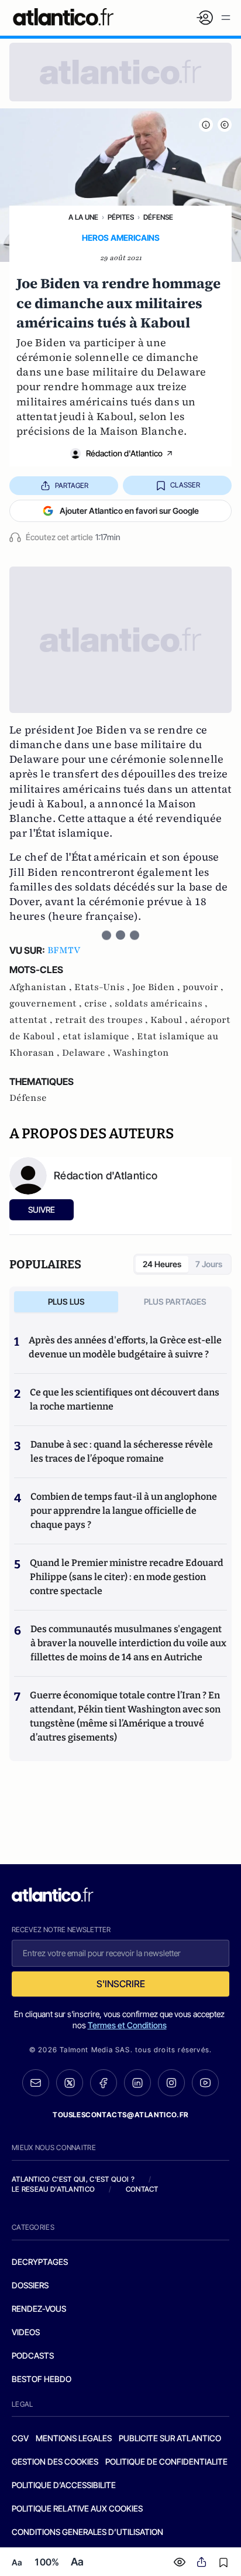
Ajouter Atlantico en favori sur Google (129, 511)
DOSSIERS (30, 2285)
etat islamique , (100, 1036)
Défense (158, 217)
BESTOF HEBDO (42, 2379)
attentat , (32, 1020)
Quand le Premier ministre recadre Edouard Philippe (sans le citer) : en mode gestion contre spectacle (127, 1577)
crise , (99, 1004)
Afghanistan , (42, 987)
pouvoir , (203, 987)
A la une (83, 217)
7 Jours (209, 1264)
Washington (141, 1053)
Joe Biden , (157, 987)
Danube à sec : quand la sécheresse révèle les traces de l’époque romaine (122, 1451)
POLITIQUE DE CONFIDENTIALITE (166, 2461)
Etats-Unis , (103, 987)
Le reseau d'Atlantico (53, 2189)
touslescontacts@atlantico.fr (120, 2115)
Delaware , (87, 1053)
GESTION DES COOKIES (55, 2461)
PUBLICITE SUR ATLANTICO (170, 2438)
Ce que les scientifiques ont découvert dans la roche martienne (125, 1399)
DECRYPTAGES (40, 2262)
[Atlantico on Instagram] (171, 2083)
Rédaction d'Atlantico (124, 453)
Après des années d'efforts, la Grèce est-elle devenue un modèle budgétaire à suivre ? (125, 1347)
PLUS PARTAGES (175, 1301)
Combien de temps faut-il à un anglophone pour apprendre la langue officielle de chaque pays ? (124, 1511)
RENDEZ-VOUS (39, 2309)
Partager (72, 485)
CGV (20, 2438)
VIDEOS (26, 2332)
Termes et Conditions (127, 2025)
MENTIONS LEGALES (74, 2438)
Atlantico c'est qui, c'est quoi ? (73, 2179)
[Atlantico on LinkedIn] (137, 2083)
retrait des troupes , (103, 1020)
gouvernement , (47, 1004)
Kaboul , (170, 1020)
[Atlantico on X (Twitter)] (70, 2083)
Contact (142, 2189)
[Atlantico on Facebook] (104, 2083)
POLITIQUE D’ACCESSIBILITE (64, 2485)
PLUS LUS (66, 1301)
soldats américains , (161, 1004)
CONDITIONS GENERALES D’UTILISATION (87, 2532)
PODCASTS (33, 2355)
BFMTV (64, 950)
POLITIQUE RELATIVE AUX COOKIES (77, 2508)
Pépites (121, 217)
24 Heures (162, 1264)
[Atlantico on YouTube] (205, 2083)
